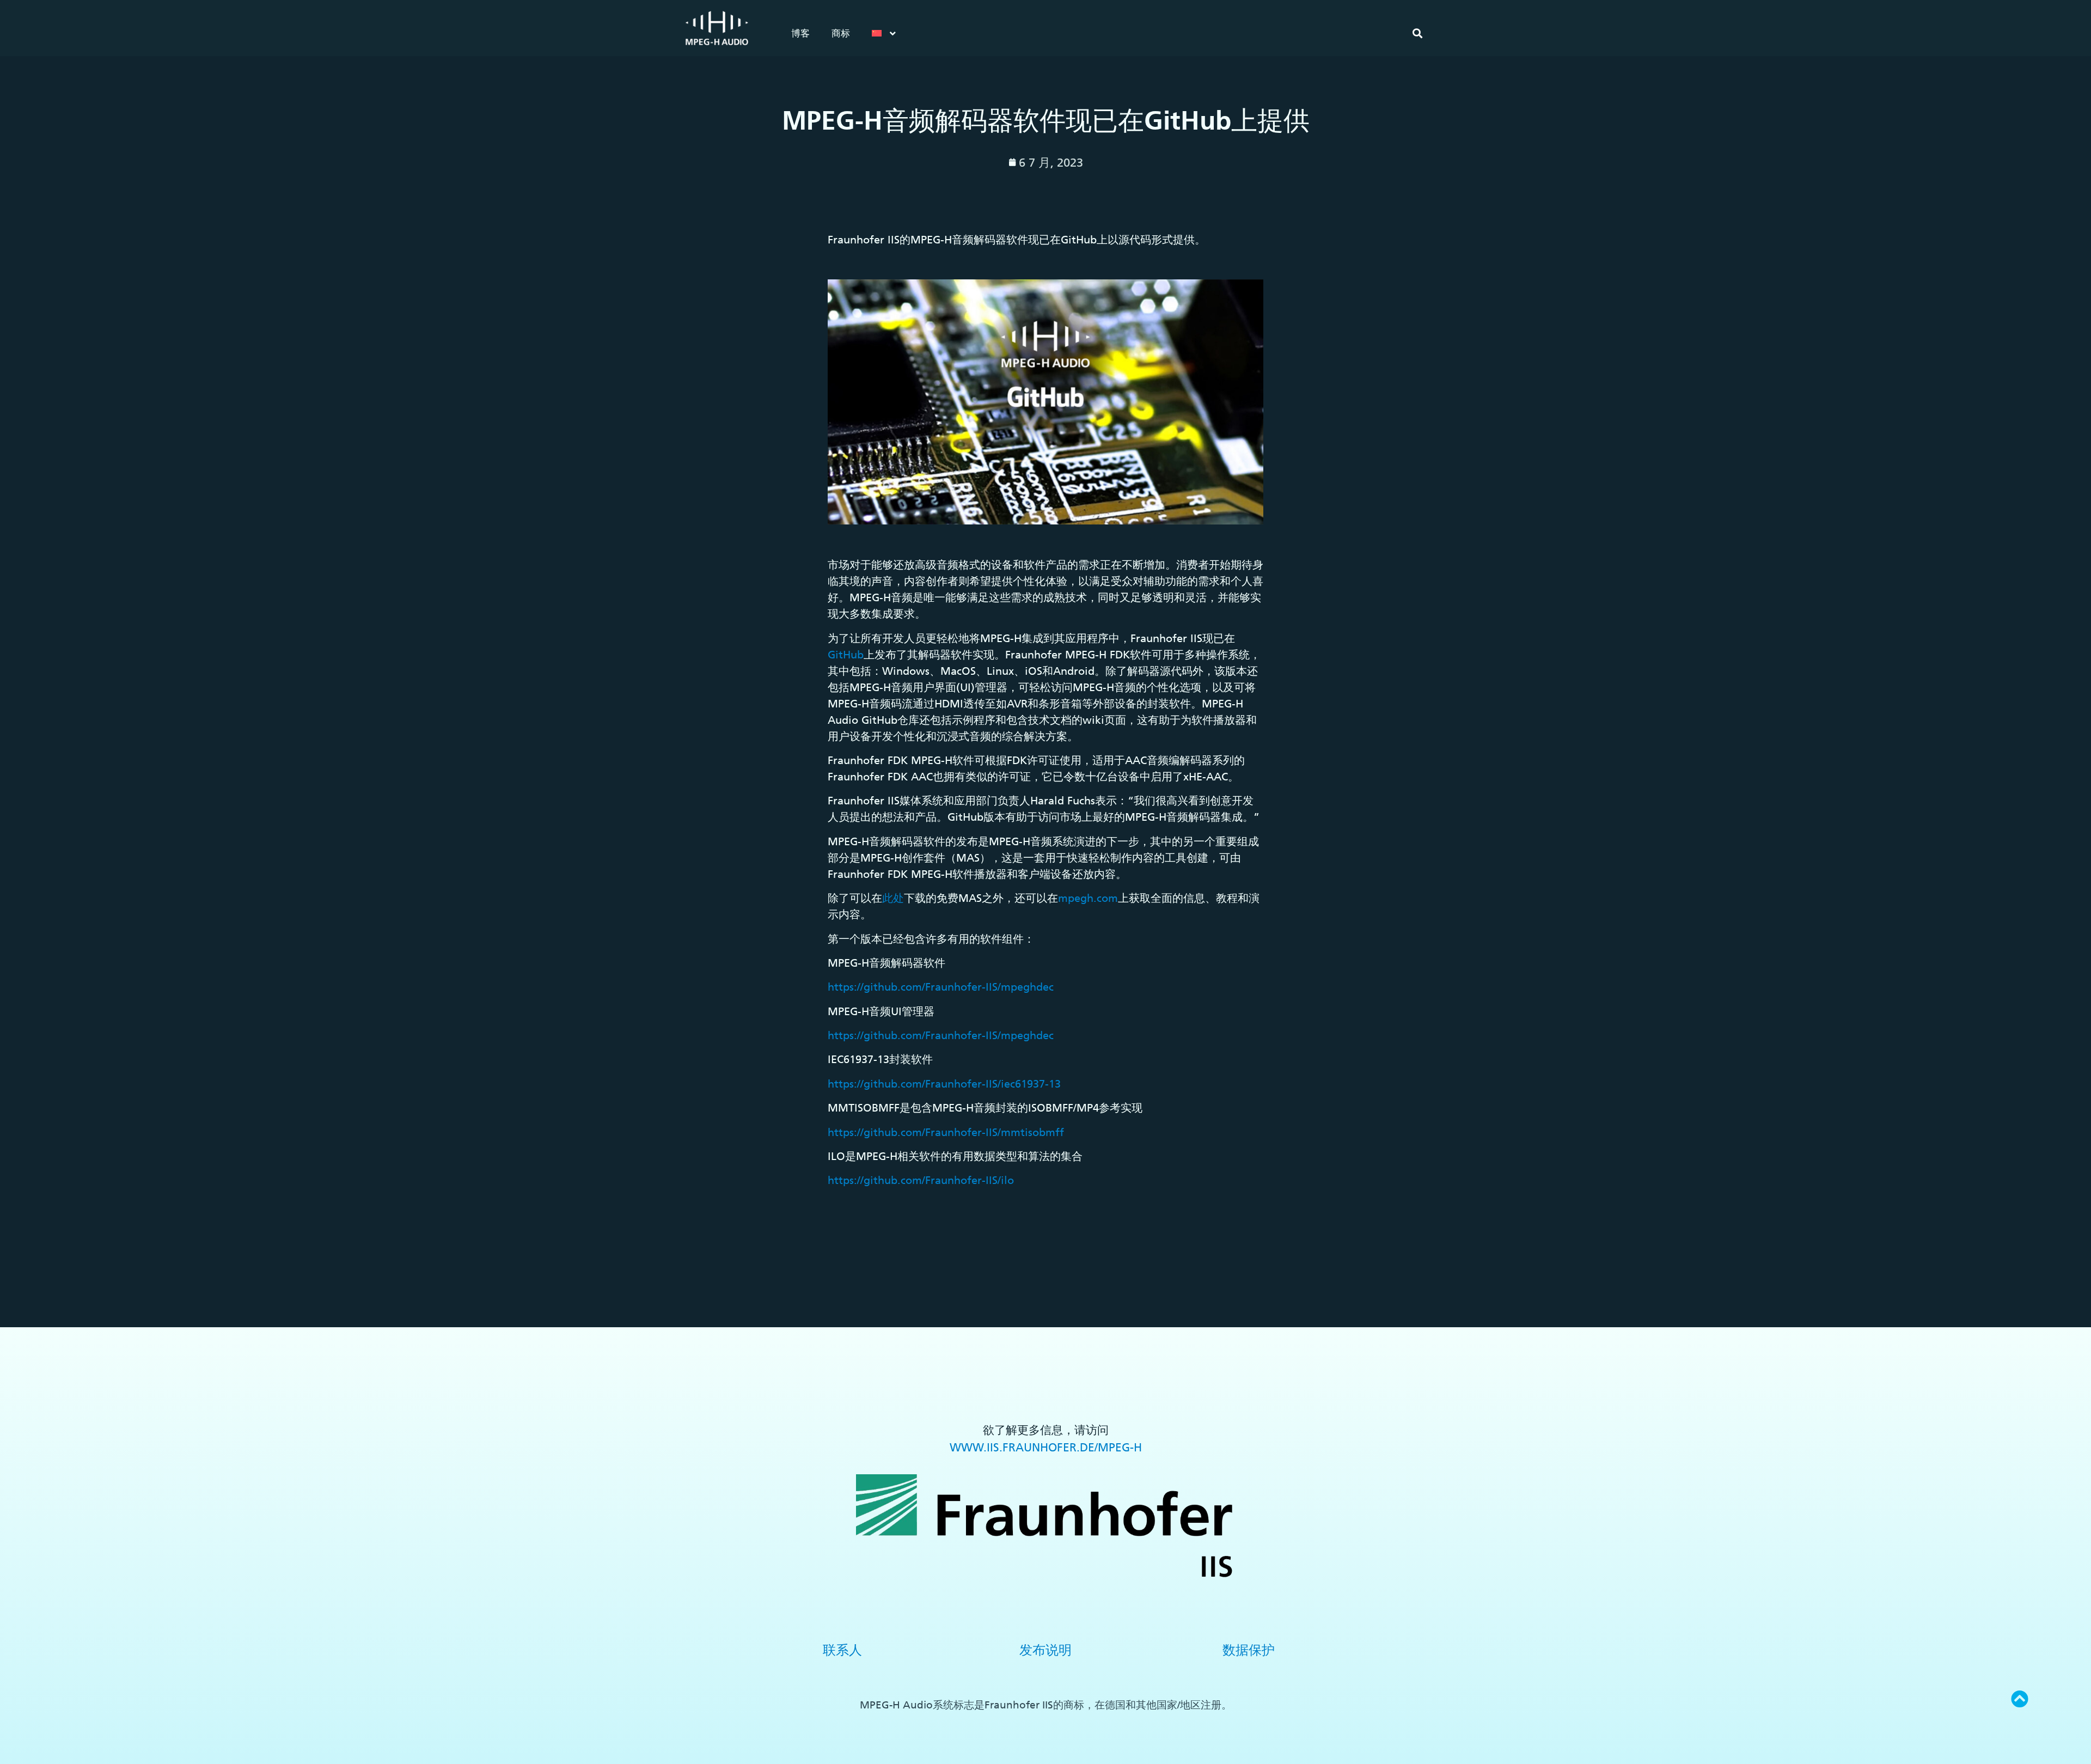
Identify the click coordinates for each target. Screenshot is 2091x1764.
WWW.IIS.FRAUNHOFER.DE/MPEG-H (1046, 1447)
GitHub (846, 655)
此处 (893, 898)
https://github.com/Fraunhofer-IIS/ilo (921, 1180)
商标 (841, 33)
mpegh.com (1088, 898)
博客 (800, 33)
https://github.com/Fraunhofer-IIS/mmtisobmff (946, 1132)
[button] (1417, 33)
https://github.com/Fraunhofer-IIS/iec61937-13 (944, 1084)
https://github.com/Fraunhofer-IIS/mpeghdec (941, 987)
